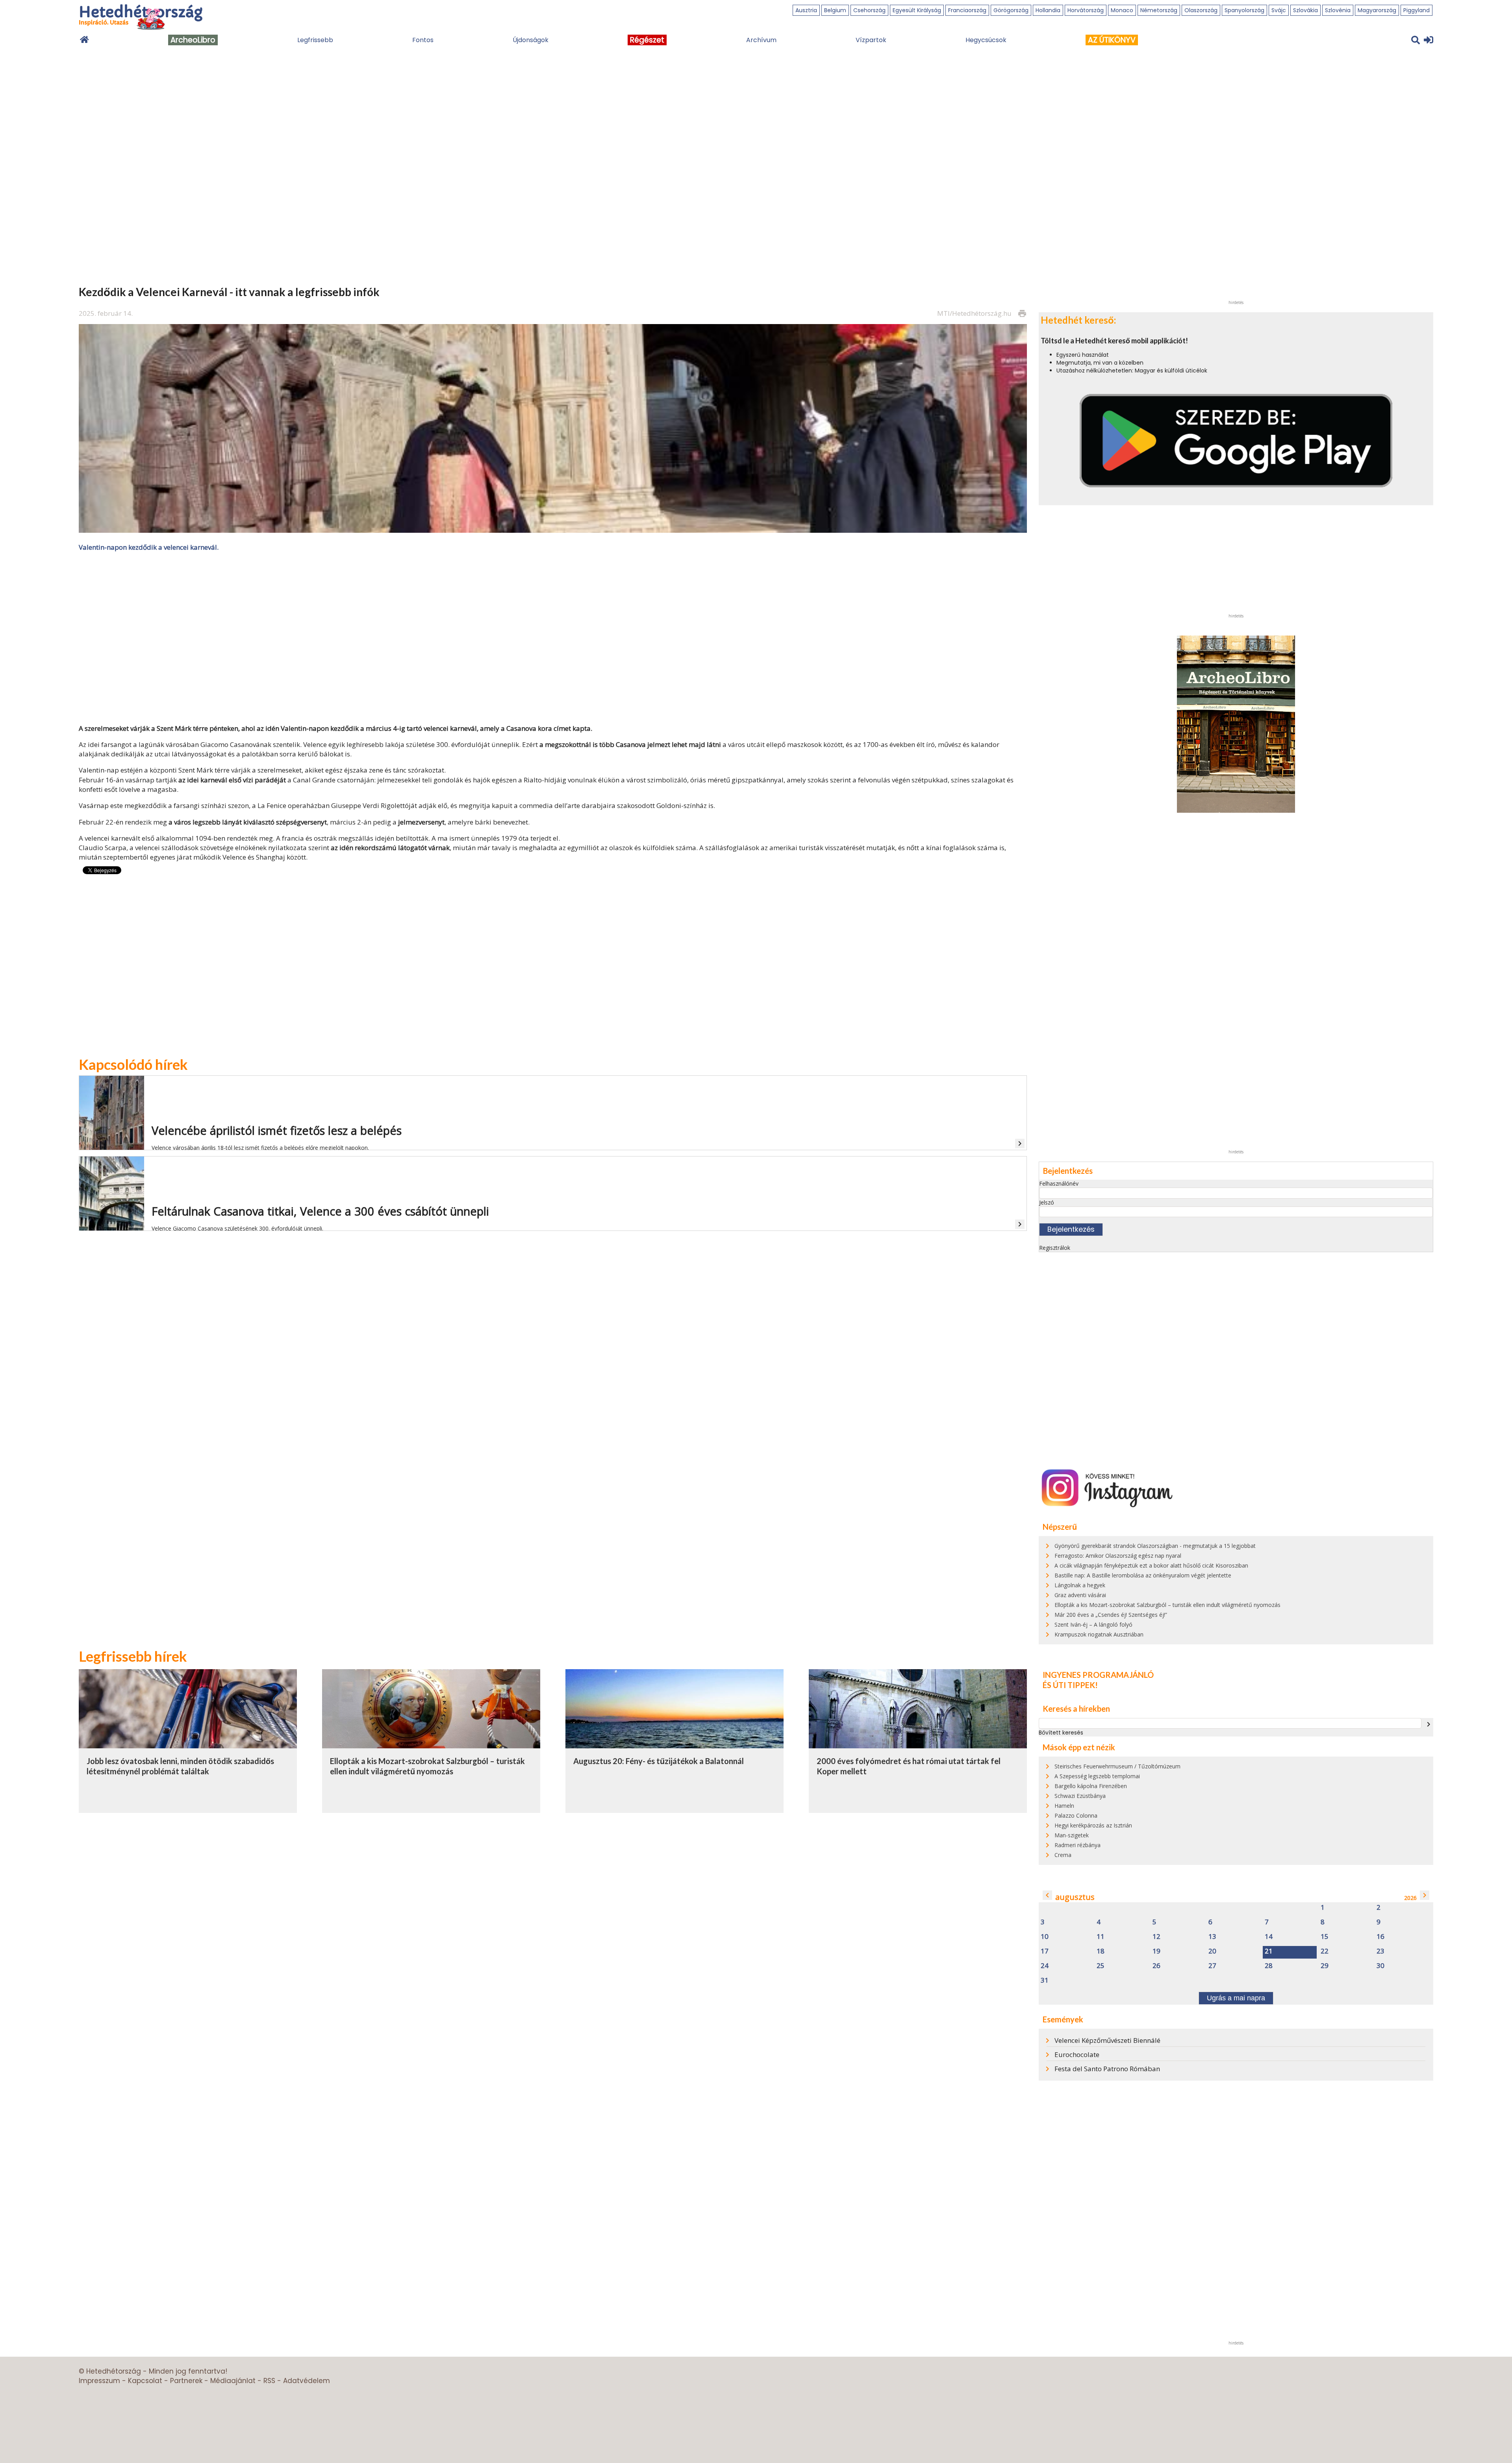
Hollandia (1048, 10)
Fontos (423, 40)
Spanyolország (1244, 10)
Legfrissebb (315, 40)
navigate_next (1429, 1724)
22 (1325, 1951)
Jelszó (1047, 1202)
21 (1269, 1951)
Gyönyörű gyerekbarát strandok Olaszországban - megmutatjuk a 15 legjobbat (1155, 1546)
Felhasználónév (1059, 1183)
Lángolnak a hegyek (1080, 1585)
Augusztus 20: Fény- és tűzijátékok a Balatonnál (659, 1761)
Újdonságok (531, 40)
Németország (1159, 10)
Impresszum (99, 2381)
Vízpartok (871, 40)
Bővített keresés (1061, 1733)
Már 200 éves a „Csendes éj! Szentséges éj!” (1111, 1615)
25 (1101, 1966)
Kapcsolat (145, 2381)
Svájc (1279, 10)
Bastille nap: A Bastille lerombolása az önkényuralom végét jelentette (1143, 1575)
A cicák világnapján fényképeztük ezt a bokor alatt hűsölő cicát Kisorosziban (1151, 1565)
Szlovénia (1338, 10)
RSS (269, 2381)
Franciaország (967, 10)
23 (1380, 1951)
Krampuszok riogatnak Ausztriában (1099, 1634)
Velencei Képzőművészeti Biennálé (1107, 2040)
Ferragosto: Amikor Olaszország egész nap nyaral (1118, 1556)
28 (1269, 1966)
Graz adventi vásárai (1080, 1595)
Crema (1063, 1855)
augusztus (1075, 1897)
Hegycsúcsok (986, 40)
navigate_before (1047, 1895)
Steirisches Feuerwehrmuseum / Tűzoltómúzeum (1117, 1766)
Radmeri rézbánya (1077, 1845)
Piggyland (1417, 10)
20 (1212, 1951)
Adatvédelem (307, 2381)
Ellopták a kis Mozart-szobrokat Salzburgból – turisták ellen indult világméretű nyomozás (427, 1766)
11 (1101, 1937)
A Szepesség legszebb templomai (1097, 1776)
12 (1156, 1937)
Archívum (761, 40)
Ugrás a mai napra (1236, 1998)
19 (1156, 1951)
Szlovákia (1305, 10)
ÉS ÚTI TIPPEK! (1070, 1685)
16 (1380, 1937)
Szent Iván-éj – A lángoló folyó (1093, 1624)
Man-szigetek (1072, 1835)
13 (1212, 1937)
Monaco (1122, 10)
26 (1156, 1966)
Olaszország (1201, 10)
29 (1325, 1966)
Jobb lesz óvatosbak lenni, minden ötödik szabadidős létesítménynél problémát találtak (180, 1766)
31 (1045, 1980)
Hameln (1064, 1806)
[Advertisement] (553, 637)
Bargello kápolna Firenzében (1091, 1786)
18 (1101, 1951)
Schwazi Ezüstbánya (1080, 1796)
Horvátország (1086, 10)
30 (1380, 1966)
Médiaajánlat (233, 2381)
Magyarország (1377, 10)
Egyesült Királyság (917, 10)
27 (1212, 1966)
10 (1045, 1937)
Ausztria (806, 10)
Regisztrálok (1055, 1248)
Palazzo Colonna (1076, 1815)
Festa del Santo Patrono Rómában (1107, 2069)
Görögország (1011, 10)
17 (1045, 1951)
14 (1269, 1937)
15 (1325, 1937)
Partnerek (186, 2381)
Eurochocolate (1077, 2054)
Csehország (869, 10)
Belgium (835, 10)
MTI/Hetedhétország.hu (974, 313)
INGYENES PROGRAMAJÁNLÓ (1098, 1675)
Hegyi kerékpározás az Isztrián (1093, 1825)
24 (1045, 1966)
